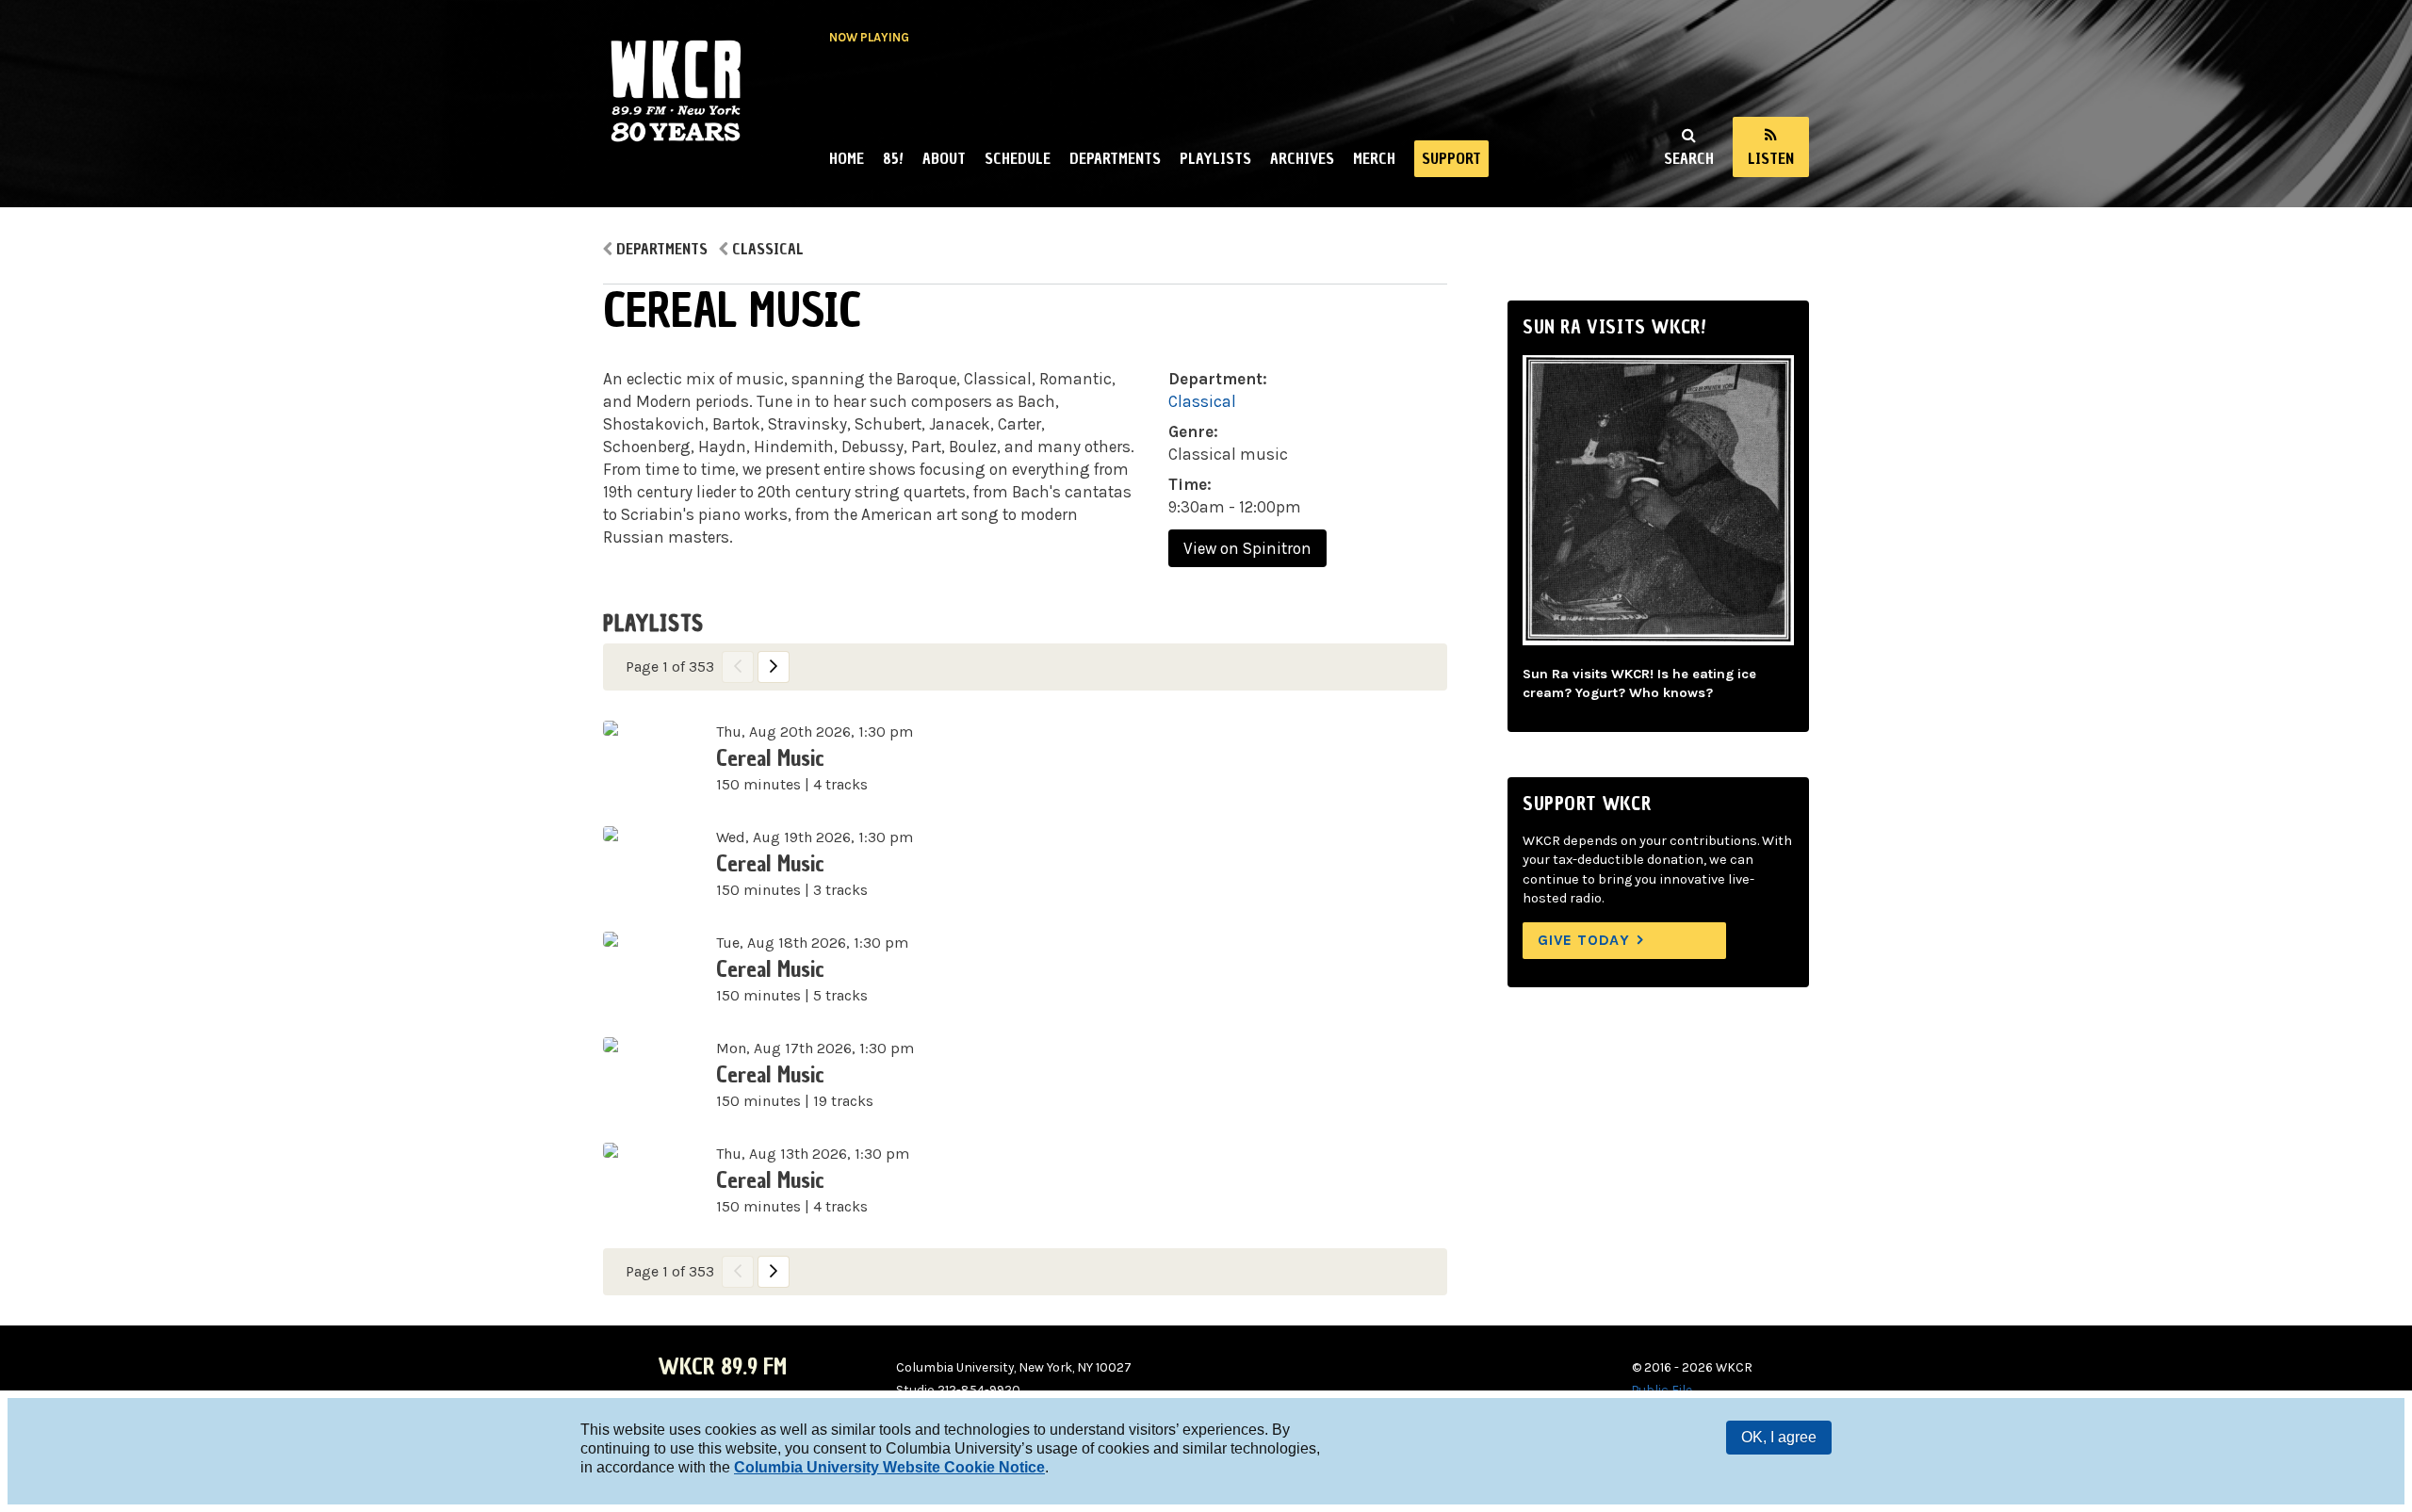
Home (847, 158)
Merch (1374, 158)
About (944, 158)
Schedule (1018, 158)
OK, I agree (1779, 1437)
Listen (1771, 158)
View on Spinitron (1247, 548)
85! (893, 158)
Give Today (1584, 940)
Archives (1302, 158)
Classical (768, 249)
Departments (1115, 158)
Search (1689, 158)
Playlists (1215, 158)
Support (1451, 158)
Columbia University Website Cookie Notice (889, 1467)
